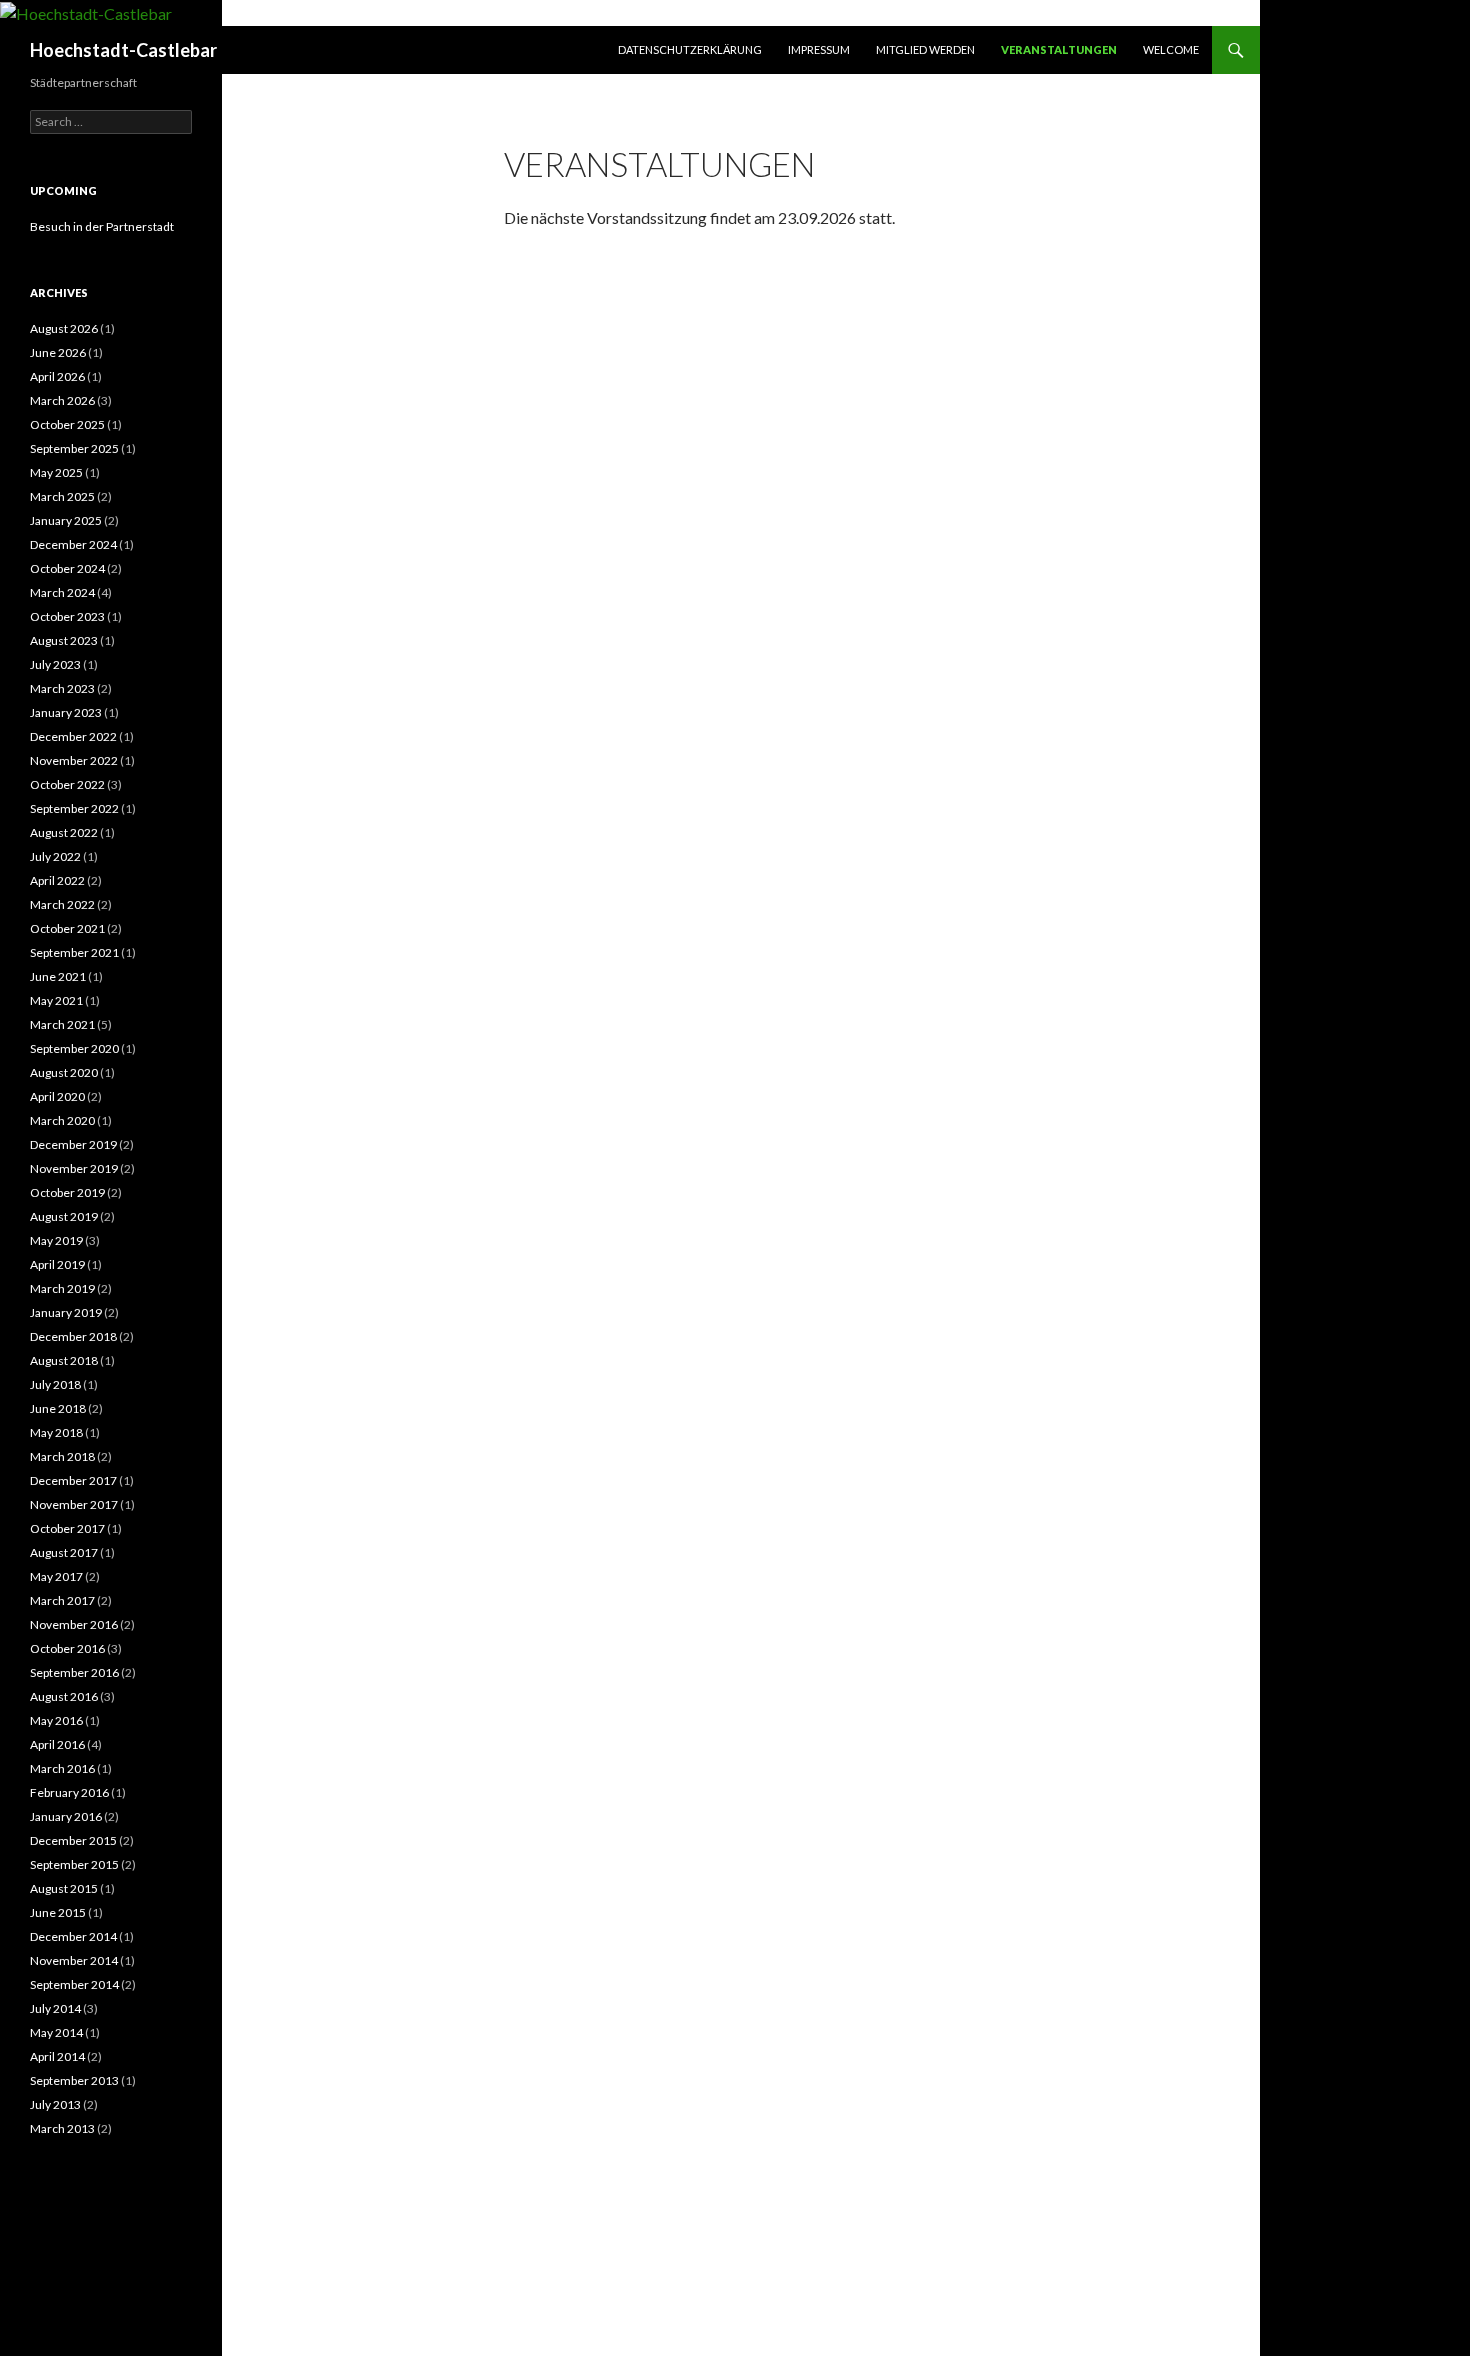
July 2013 (55, 2104)
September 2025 (74, 448)
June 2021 (58, 976)
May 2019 (56, 1240)
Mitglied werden (925, 49)
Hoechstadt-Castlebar (123, 50)
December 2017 (73, 1480)
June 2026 (58, 352)
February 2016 (69, 1792)
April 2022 (57, 880)
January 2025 (66, 520)
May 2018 (56, 1432)
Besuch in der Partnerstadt (102, 226)
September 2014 (74, 1984)
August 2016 (64, 1696)
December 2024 (73, 544)
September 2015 (74, 1864)
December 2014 (73, 1936)
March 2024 (62, 592)
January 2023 (66, 712)
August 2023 (64, 640)
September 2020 (74, 1048)
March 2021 (62, 1024)
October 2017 (67, 1528)
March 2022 (62, 904)
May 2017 (56, 1576)
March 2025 (62, 496)
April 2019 (57, 1264)
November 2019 (74, 1168)
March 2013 (62, 2128)
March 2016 (62, 1768)
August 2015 (64, 1888)
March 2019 (62, 1288)
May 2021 (56, 1000)
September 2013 (74, 2080)
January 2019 (66, 1312)
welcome (1171, 49)
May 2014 (56, 2032)
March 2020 (62, 1120)
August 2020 (64, 1072)
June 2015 (58, 1912)
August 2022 (64, 832)
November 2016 (74, 1624)
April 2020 (57, 1096)
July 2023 (55, 664)
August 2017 (64, 1552)
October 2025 (67, 424)
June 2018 (58, 1408)
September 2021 (74, 952)
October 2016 (67, 1648)
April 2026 (57, 376)
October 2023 (67, 616)
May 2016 (56, 1720)
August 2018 (64, 1360)
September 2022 (74, 808)
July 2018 (55, 1384)
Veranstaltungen (1059, 49)
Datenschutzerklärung (690, 49)
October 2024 (67, 568)
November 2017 (74, 1504)
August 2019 (64, 1216)
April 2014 (57, 2056)
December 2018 (73, 1336)
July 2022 (55, 856)
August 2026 (64, 328)
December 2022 (73, 736)
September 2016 (74, 1672)
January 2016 (66, 1816)
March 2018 (62, 1456)
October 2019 (67, 1192)
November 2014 (74, 1960)
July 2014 (55, 2008)
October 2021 (67, 928)
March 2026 (62, 400)
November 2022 (74, 760)
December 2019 (73, 1144)
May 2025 (56, 472)
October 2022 (67, 784)
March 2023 (62, 688)
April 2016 (57, 1744)
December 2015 (73, 1840)
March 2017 (62, 1600)
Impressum (819, 49)
